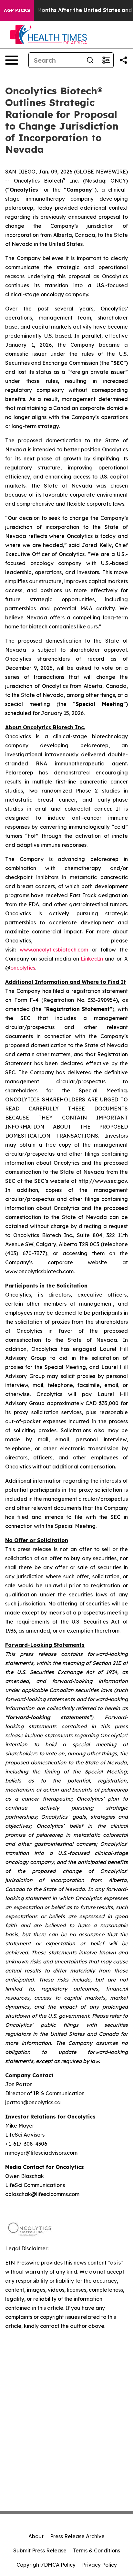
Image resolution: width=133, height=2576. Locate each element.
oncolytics (23, 968)
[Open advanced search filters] (106, 60)
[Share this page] (123, 60)
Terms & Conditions (97, 2550)
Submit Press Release (40, 2550)
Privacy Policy (99, 2565)
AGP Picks (17, 10)
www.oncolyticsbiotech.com (54, 950)
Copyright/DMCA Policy (46, 2565)
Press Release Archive (77, 2536)
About (36, 2536)
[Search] (90, 60)
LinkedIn (92, 959)
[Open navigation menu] (12, 60)
